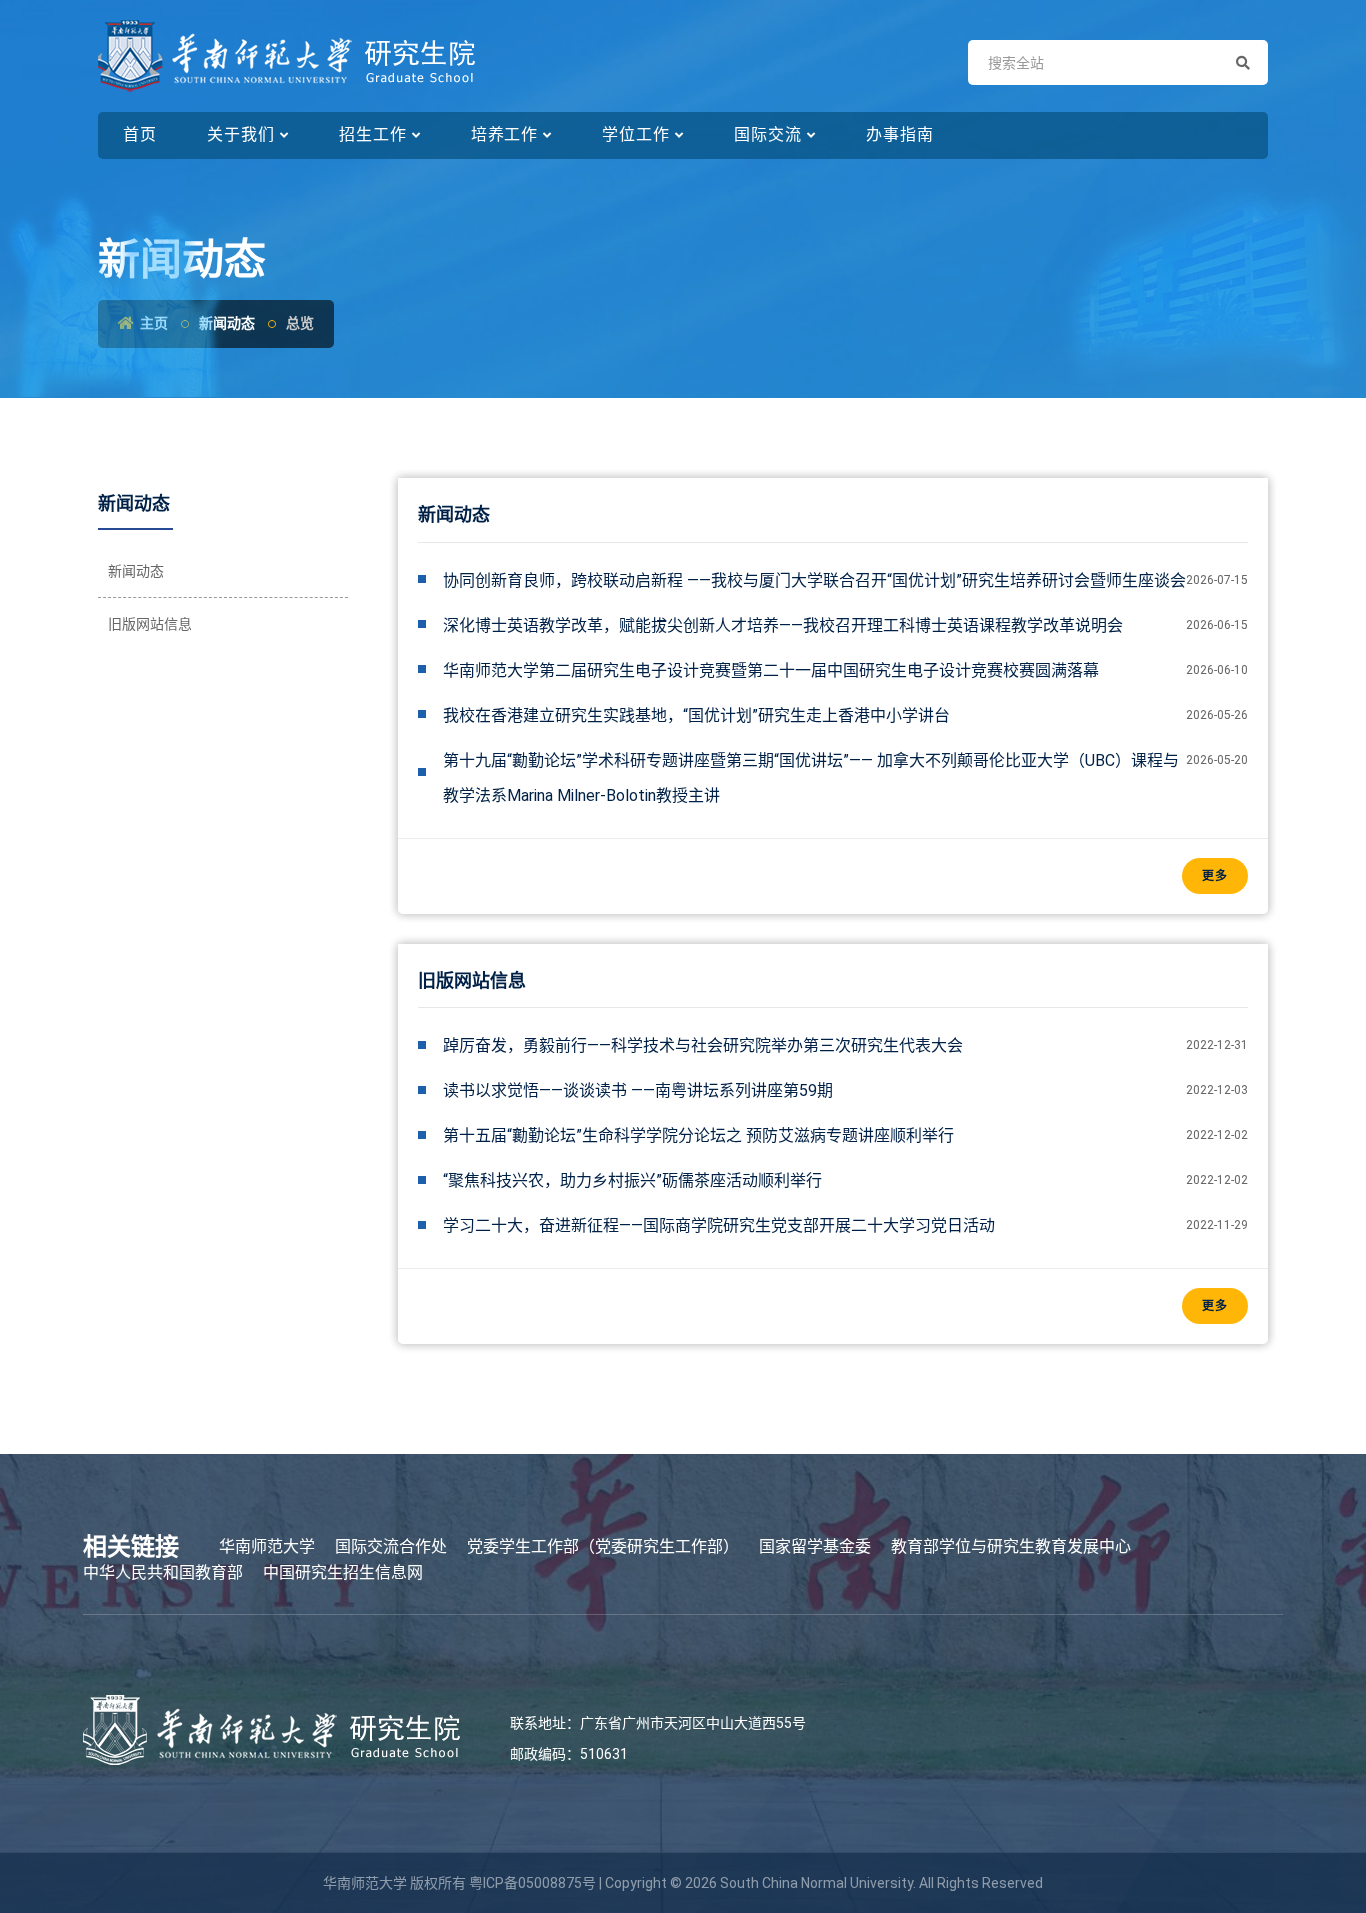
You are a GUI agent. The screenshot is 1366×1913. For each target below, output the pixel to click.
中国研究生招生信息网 (343, 1572)
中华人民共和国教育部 (163, 1572)
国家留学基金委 (815, 1546)
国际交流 (768, 134)
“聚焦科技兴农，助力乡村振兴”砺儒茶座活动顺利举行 (632, 1180)
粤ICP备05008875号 (532, 1883)
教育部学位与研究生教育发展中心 (1011, 1546)
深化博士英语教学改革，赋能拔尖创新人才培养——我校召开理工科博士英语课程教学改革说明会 (783, 625)
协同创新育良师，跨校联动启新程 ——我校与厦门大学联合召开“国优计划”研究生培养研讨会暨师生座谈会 (814, 580)
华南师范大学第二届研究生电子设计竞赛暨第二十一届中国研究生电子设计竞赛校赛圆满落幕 (771, 670)
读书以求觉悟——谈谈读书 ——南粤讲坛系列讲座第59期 (638, 1090)
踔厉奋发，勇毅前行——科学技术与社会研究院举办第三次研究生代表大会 (703, 1045)
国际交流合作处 (391, 1546)
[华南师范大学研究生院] (286, 56)
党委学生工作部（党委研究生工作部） (603, 1546)
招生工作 (373, 134)
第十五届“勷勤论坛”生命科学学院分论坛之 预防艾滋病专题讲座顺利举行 (698, 1135)
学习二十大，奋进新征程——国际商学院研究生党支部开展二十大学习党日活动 (719, 1225)
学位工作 (636, 134)
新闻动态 (136, 571)
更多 (1215, 876)
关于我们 (241, 134)
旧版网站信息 (150, 624)
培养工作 (505, 134)
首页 (140, 134)
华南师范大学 (267, 1546)
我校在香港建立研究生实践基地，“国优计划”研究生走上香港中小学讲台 (696, 715)
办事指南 (900, 134)
